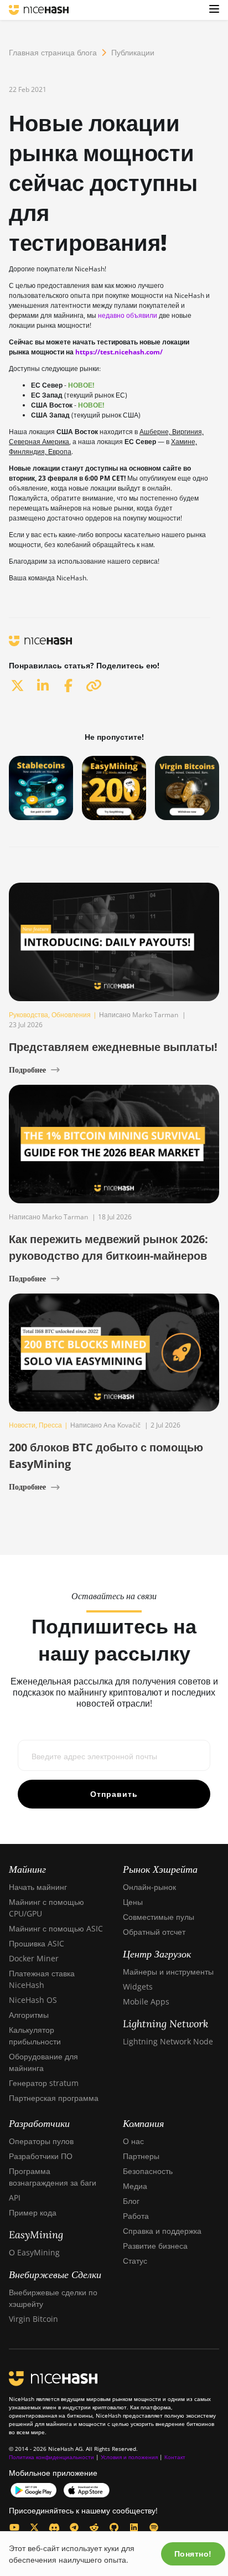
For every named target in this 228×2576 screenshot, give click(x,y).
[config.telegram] (74, 2527)
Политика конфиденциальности (51, 2457)
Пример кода (33, 2212)
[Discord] (54, 2527)
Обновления (71, 1015)
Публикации (133, 52)
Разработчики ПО (41, 2156)
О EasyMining (34, 2252)
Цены (133, 1902)
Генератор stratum (44, 2083)
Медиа (135, 2186)
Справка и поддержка (162, 2231)
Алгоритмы (29, 2015)
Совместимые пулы (159, 1917)
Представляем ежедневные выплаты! (113, 1047)
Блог (131, 2201)
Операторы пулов (41, 2141)
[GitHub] (114, 2527)
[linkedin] (43, 685)
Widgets (138, 1987)
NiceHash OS (33, 2000)
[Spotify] (154, 2527)
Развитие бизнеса (155, 2246)
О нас (133, 2141)
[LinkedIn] (134, 2527)
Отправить (114, 1794)
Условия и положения (129, 2457)
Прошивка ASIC (37, 1943)
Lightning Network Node (168, 2041)
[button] (214, 10)
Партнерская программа (54, 2098)
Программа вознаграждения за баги (53, 2177)
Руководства (28, 1015)
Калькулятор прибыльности (35, 2036)
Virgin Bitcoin (33, 2319)
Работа (136, 2216)
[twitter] (17, 685)
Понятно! (193, 2554)
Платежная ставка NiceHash (42, 1979)
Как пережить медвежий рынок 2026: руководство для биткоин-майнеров (108, 1247)
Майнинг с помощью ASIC (56, 1928)
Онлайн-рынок (149, 1887)
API (15, 2198)
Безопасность (148, 2171)
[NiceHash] (39, 10)
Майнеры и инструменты (168, 1972)
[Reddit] (94, 2527)
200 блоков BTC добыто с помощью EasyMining (106, 1456)
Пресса (50, 1425)
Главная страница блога (53, 52)
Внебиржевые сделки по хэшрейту (53, 2298)
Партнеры (141, 2156)
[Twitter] (34, 2527)
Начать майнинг (38, 1887)
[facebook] (68, 685)
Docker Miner (34, 1958)
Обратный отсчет (154, 1932)
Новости (22, 1425)
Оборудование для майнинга (43, 2062)
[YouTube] (14, 2527)
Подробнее (27, 1070)
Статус (135, 2261)
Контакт (175, 2457)
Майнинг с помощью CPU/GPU (46, 1908)
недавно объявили (128, 315)
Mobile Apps (146, 2001)
